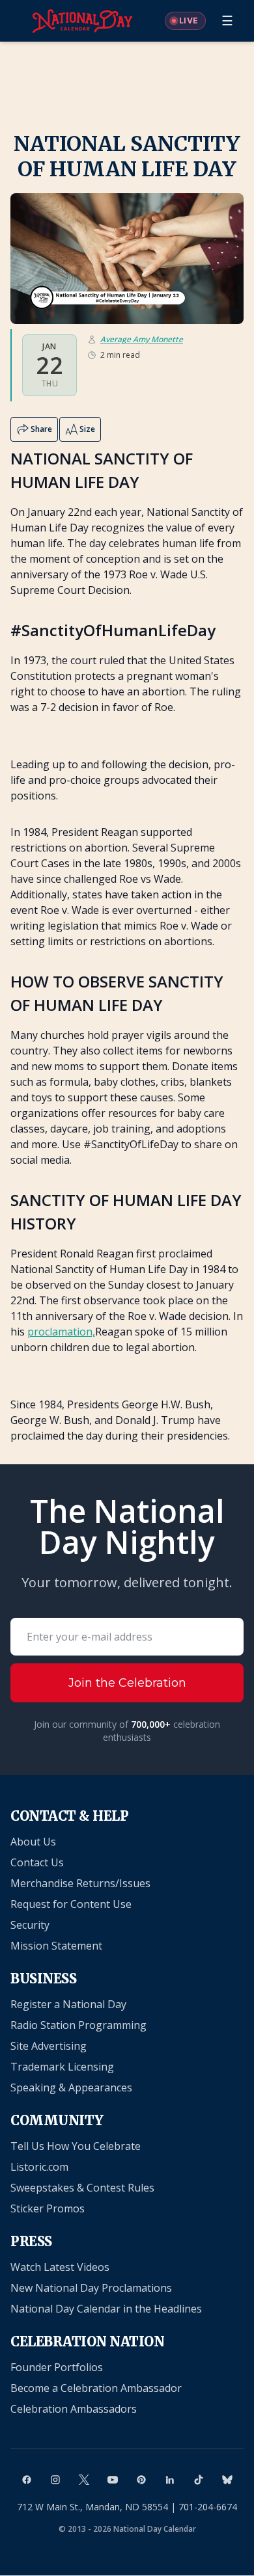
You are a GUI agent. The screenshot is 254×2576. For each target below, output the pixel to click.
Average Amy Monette (142, 340)
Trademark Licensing (62, 2067)
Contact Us (37, 1862)
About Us (33, 1842)
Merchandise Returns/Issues (80, 1883)
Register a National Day (68, 2004)
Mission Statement (56, 1946)
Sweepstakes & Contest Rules (82, 2188)
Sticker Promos (48, 2208)
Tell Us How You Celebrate (76, 2146)
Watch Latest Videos (60, 2267)
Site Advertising (49, 2046)
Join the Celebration (127, 1683)
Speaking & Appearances (71, 2087)
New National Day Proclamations (91, 2288)
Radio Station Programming (78, 2025)
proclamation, (61, 1332)
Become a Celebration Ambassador (96, 2388)
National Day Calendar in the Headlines (106, 2309)
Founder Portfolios (57, 2367)
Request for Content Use (71, 1904)
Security (30, 1925)
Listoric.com (39, 2167)
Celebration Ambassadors (74, 2409)
